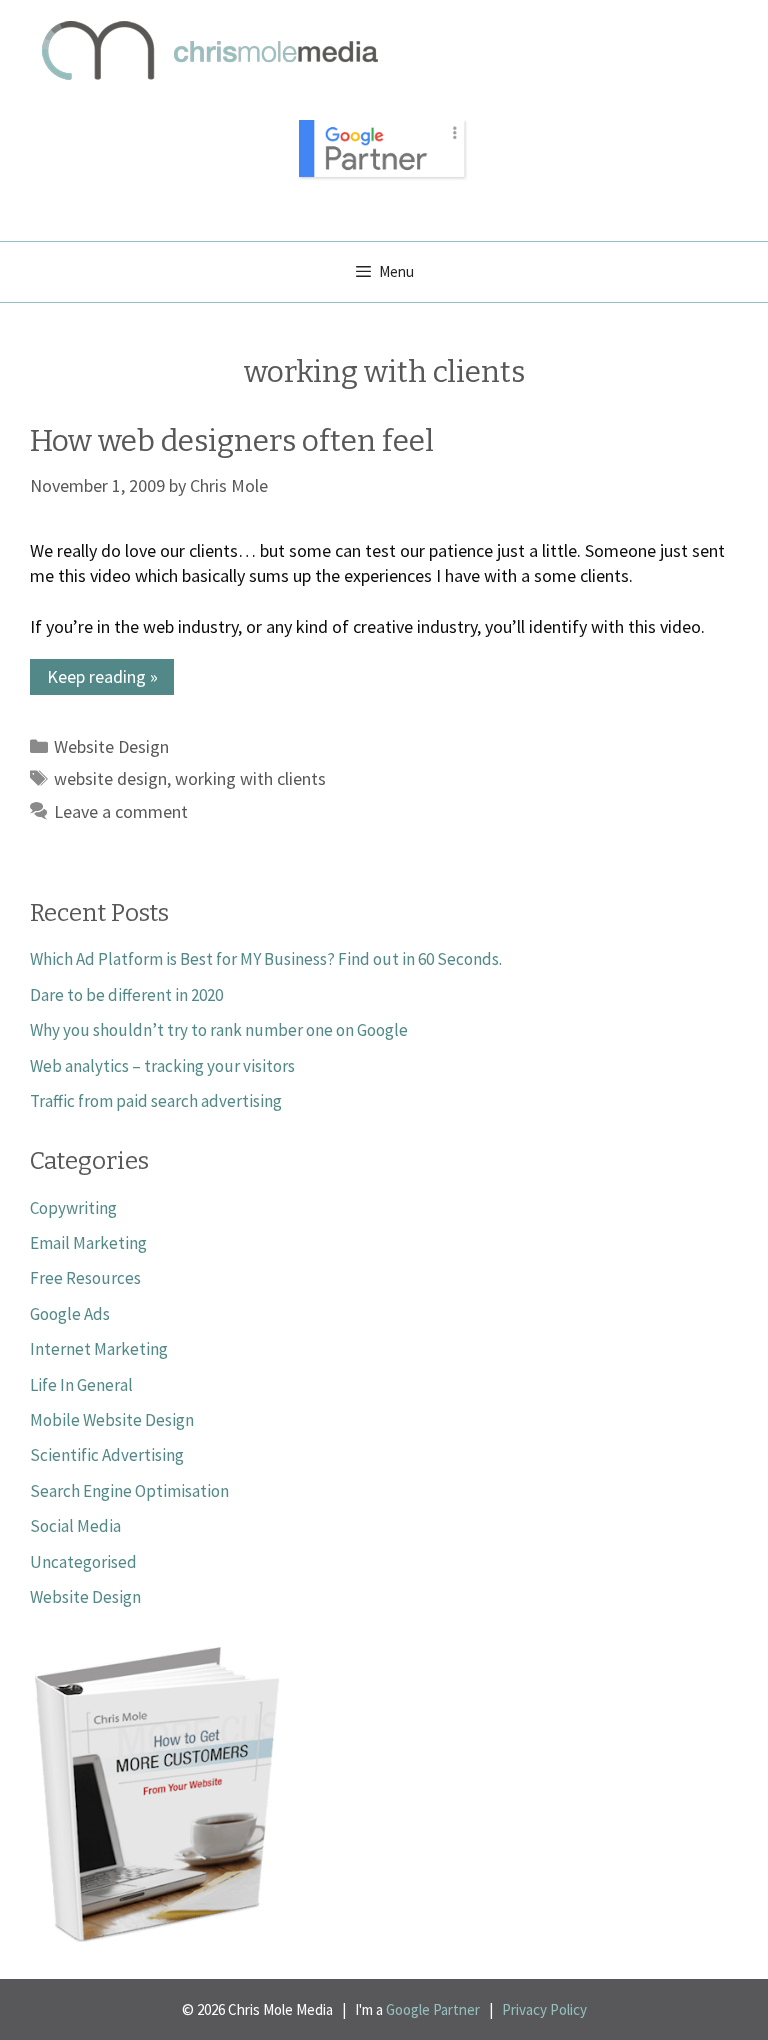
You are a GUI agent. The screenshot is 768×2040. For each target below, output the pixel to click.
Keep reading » (102, 676)
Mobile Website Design (112, 1420)
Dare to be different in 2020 (126, 995)
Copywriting (73, 1208)
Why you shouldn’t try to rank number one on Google (219, 1030)
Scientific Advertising (107, 1455)
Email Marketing (88, 1243)
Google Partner (433, 2009)
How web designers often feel (232, 441)
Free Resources (85, 1278)
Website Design (111, 746)
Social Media (75, 1526)
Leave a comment (121, 811)
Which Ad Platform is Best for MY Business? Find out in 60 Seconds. (266, 959)
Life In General (81, 1385)
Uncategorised (83, 1562)
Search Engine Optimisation (129, 1491)
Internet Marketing (99, 1349)
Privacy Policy (544, 2009)
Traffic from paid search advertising (156, 1101)
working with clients (250, 778)
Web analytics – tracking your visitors (162, 1066)
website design (110, 778)
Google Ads (70, 1314)
